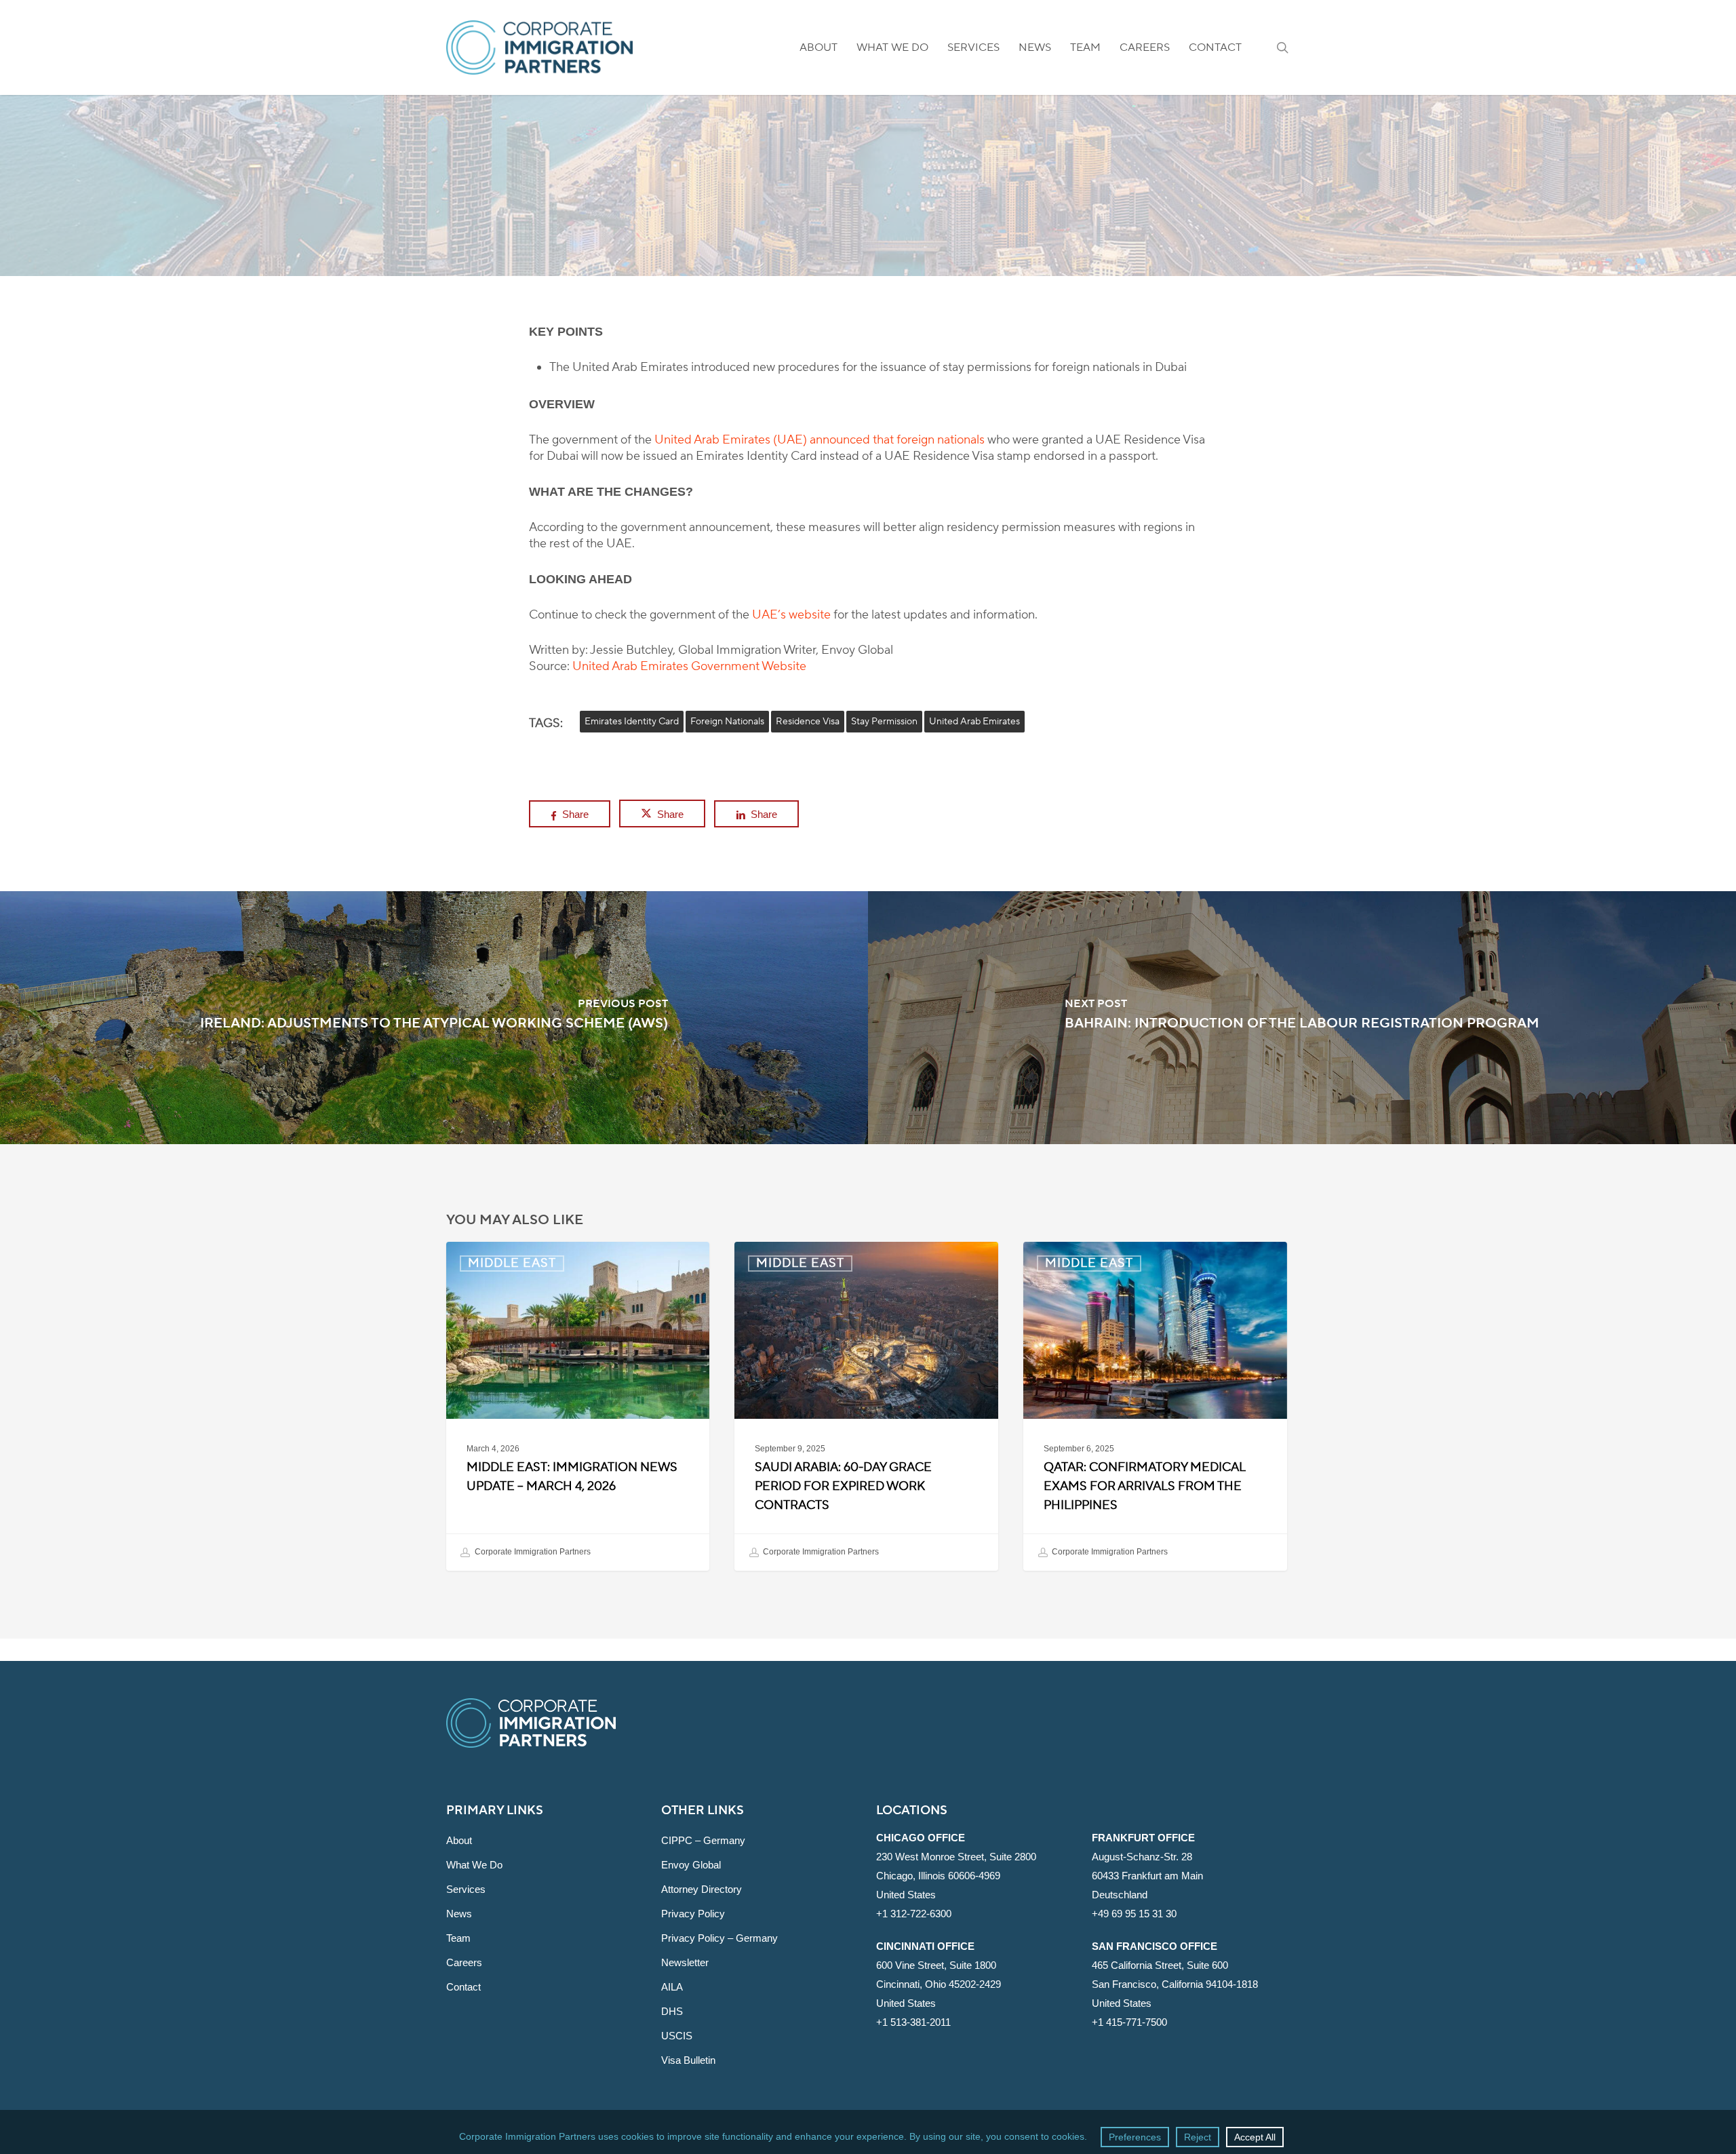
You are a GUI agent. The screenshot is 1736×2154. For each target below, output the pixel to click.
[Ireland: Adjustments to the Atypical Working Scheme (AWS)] (434, 1018)
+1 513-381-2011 (913, 2022)
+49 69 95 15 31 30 (1134, 1914)
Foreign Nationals (727, 722)
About (459, 1840)
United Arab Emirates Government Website (689, 666)
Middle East (868, 268)
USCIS (677, 2036)
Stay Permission (884, 722)
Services (466, 1889)
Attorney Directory (702, 1889)
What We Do (474, 1865)
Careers (464, 1962)
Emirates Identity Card (632, 722)
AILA (672, 1987)
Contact (463, 1987)
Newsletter (685, 1962)
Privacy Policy (693, 1914)
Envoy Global (691, 1865)
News (459, 1914)
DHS (672, 2011)
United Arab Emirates (974, 722)
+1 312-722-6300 (914, 1914)
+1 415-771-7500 (1129, 2022)
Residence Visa (808, 722)
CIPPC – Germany (703, 1840)
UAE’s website (791, 615)
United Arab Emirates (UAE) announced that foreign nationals (820, 440)
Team (458, 1938)
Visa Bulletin (688, 2060)
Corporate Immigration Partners (532, 1552)
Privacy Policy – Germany (719, 1938)
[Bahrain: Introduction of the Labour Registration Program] (1302, 1018)
